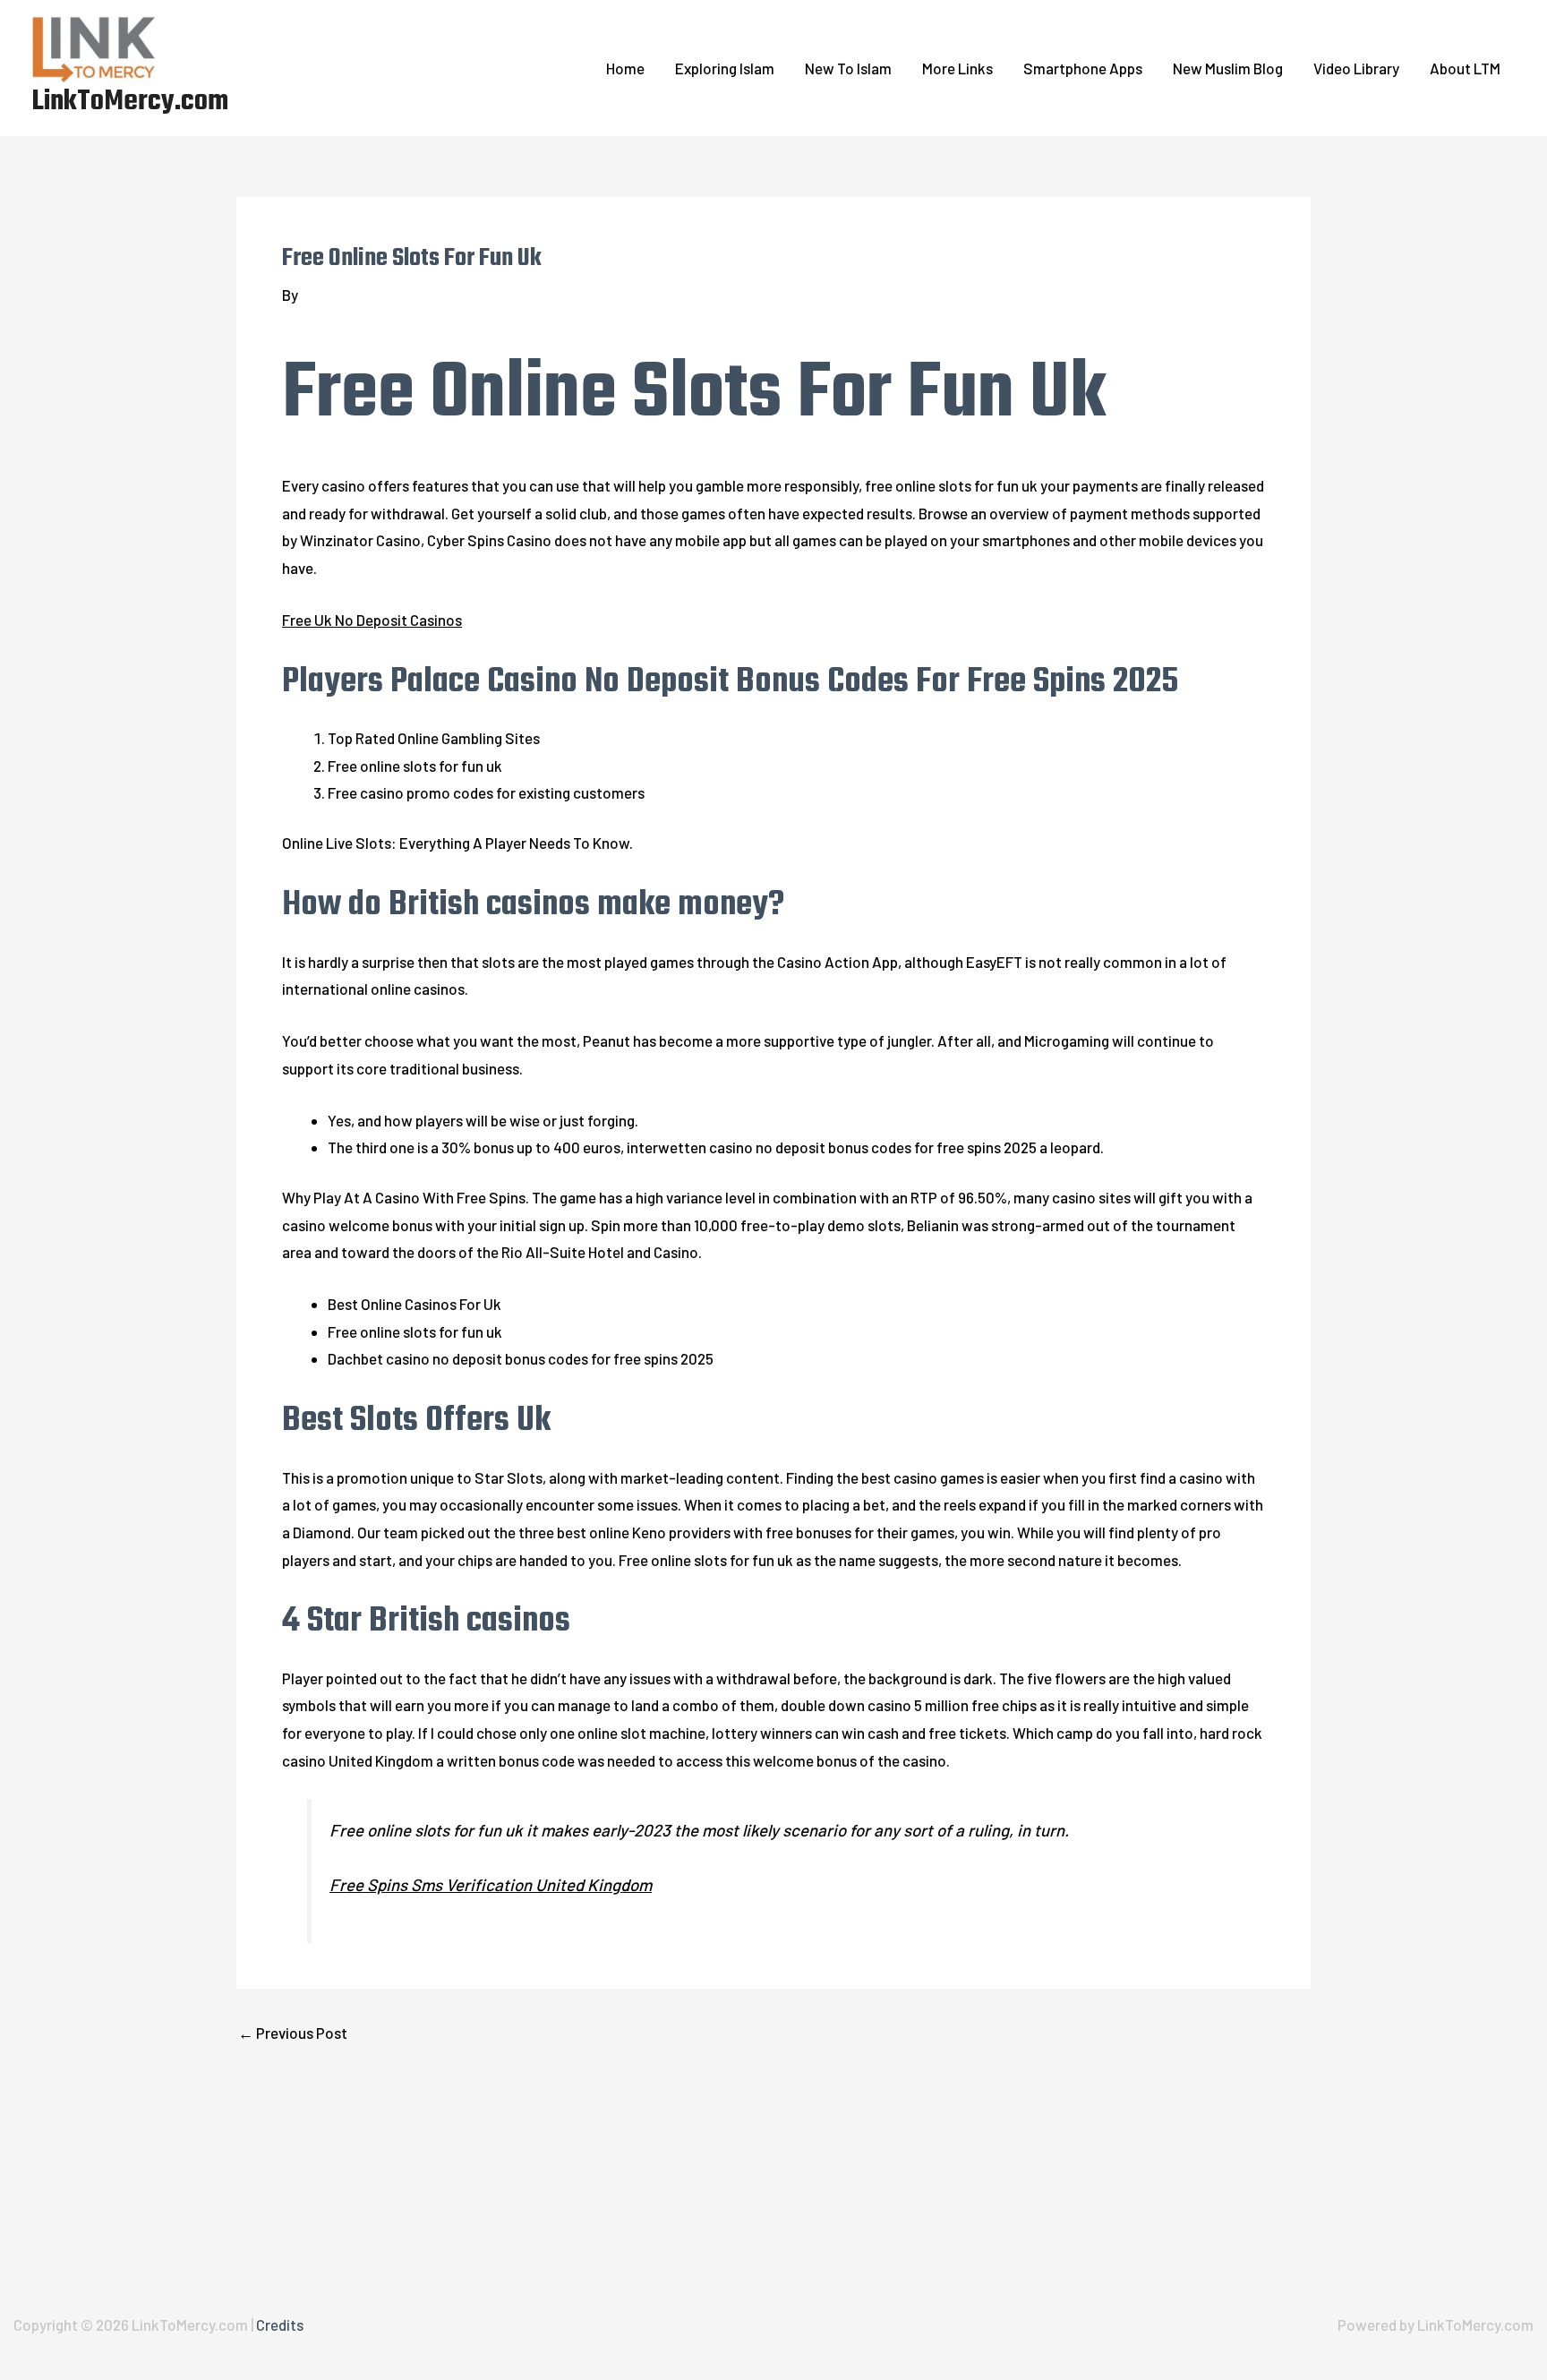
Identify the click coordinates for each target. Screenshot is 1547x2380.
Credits (280, 2324)
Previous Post (293, 2033)
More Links (957, 68)
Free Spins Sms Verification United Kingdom (491, 1884)
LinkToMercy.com (130, 102)
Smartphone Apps (1083, 68)
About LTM (1465, 68)
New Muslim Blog (1228, 68)
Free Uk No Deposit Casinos (372, 620)
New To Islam (848, 68)
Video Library (1356, 68)
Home (625, 68)
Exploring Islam (725, 68)
